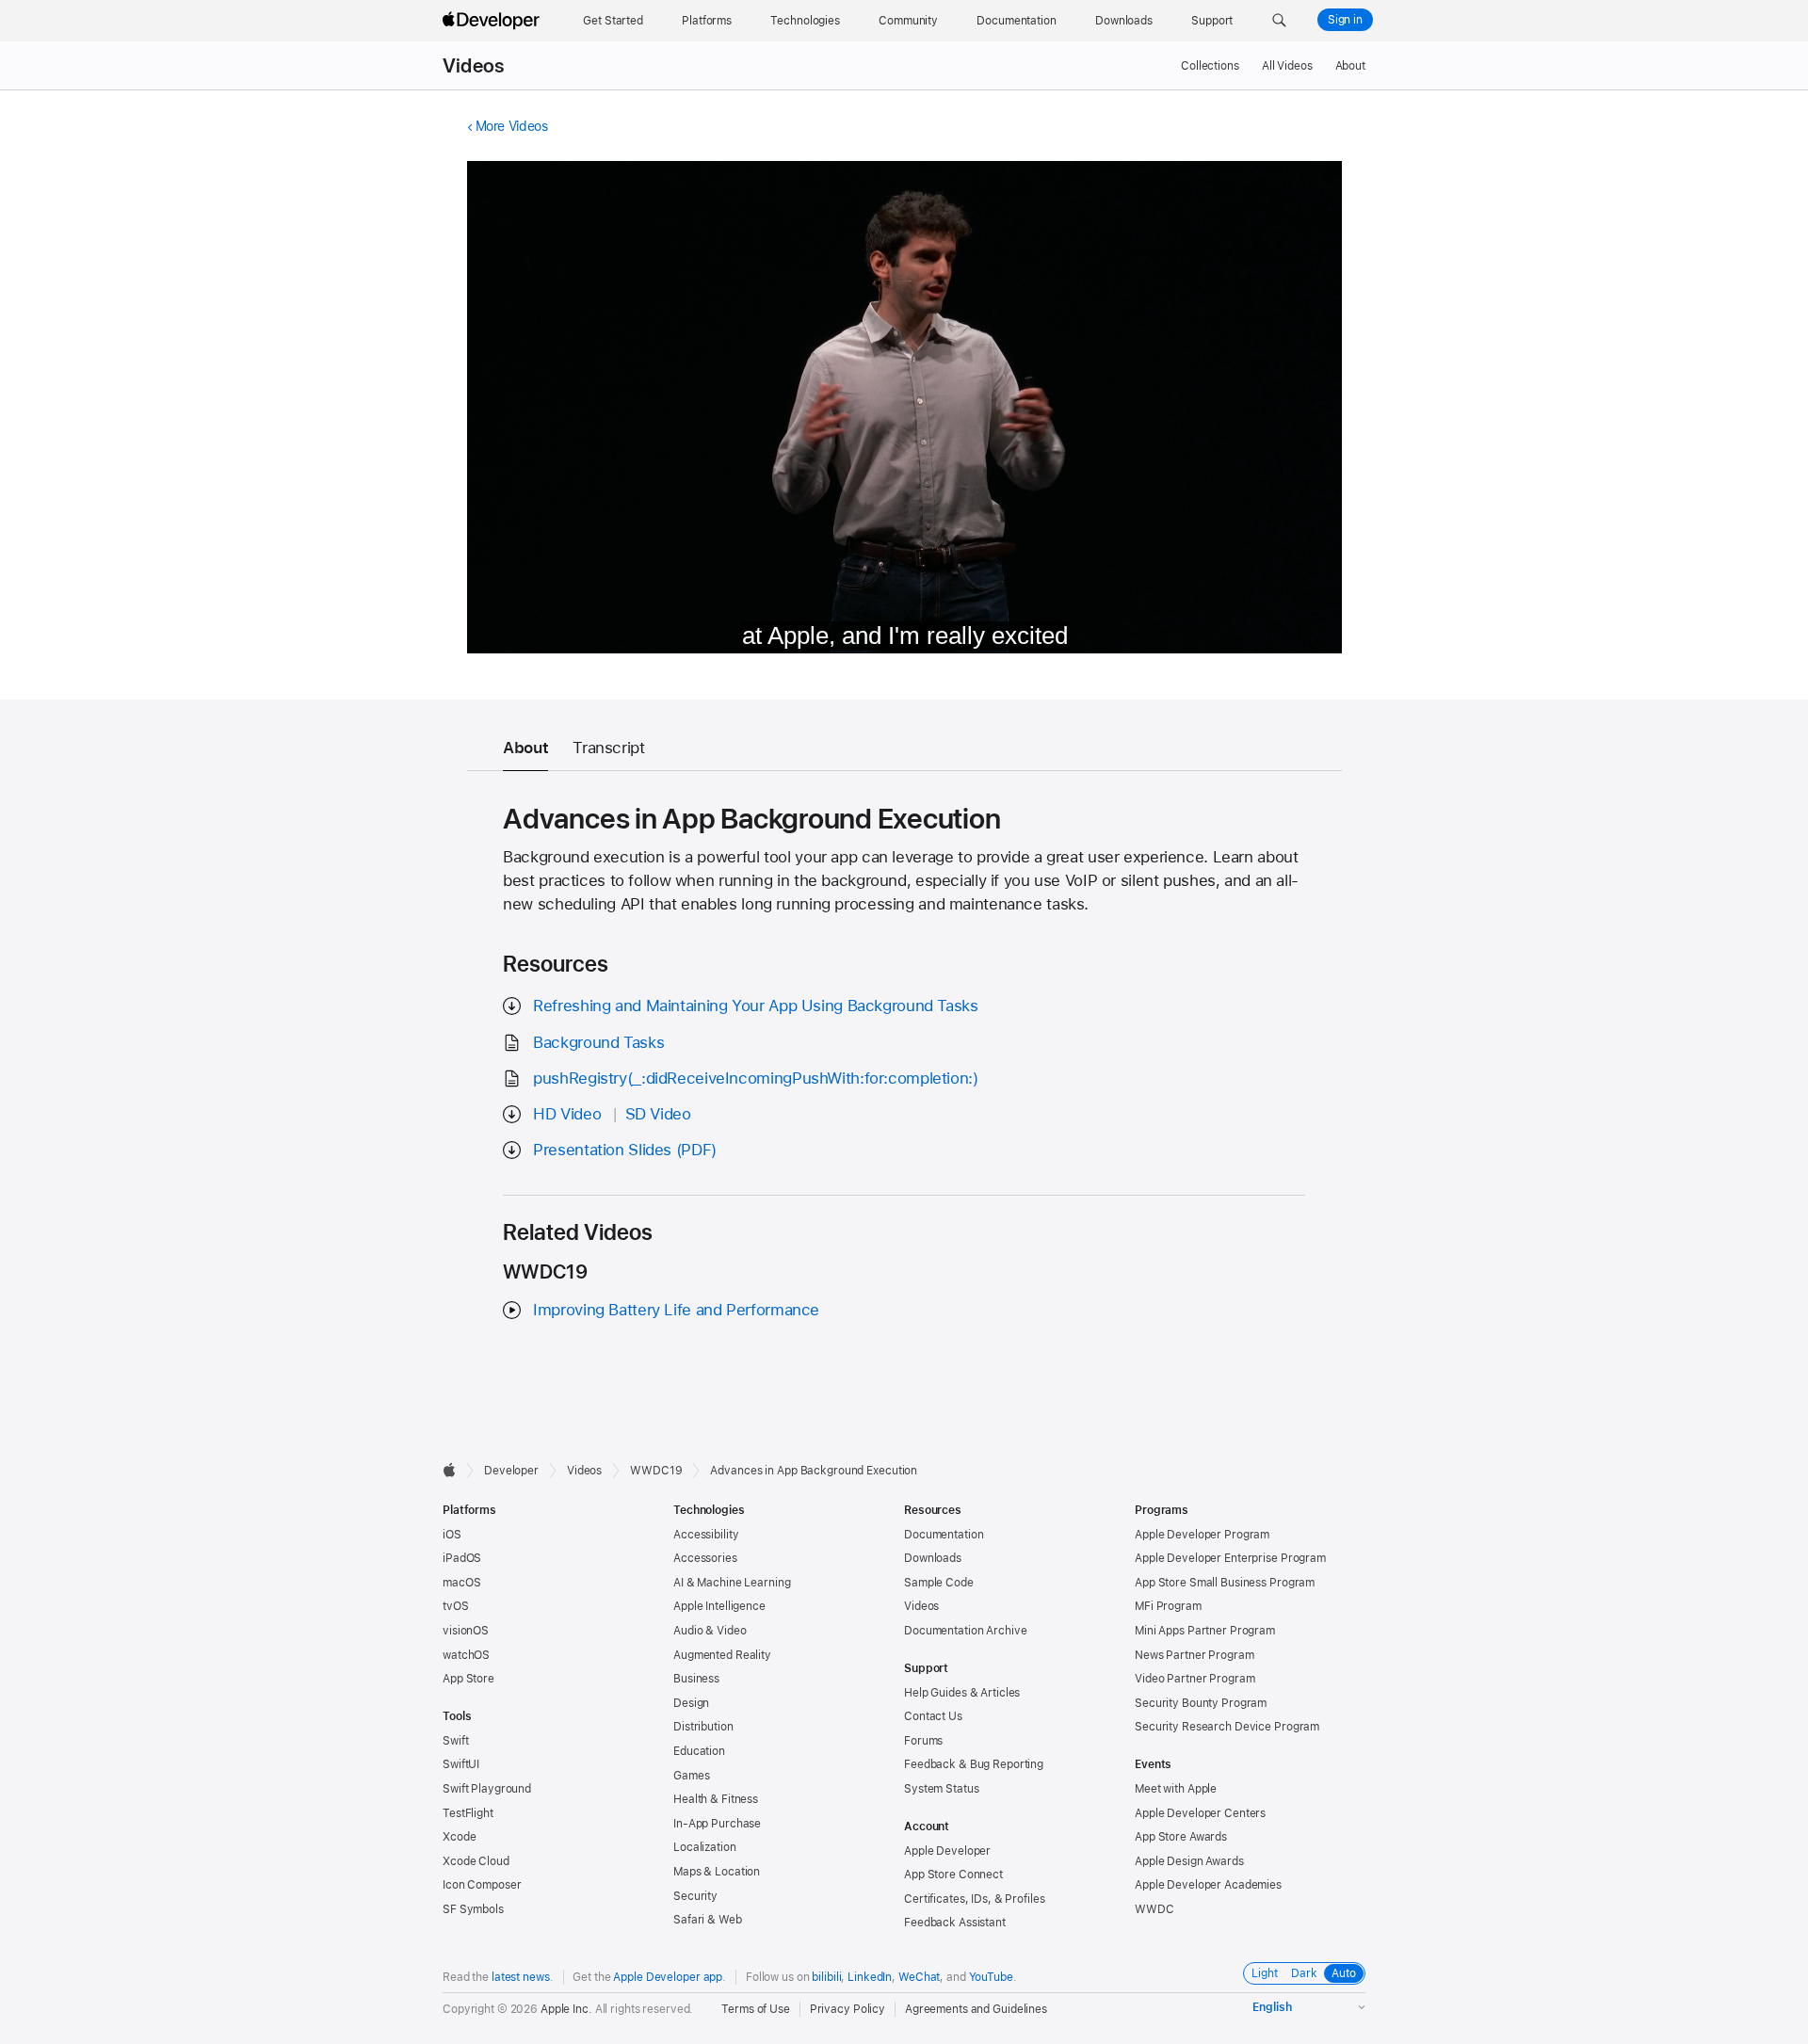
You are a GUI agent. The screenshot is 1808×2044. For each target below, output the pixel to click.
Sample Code (939, 1583)
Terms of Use (756, 2009)
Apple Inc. (566, 2009)
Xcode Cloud (476, 1861)
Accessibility (706, 1535)
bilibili (826, 1977)
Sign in (1345, 20)
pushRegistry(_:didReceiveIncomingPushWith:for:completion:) (755, 1078)
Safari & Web (708, 1920)
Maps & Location (717, 1872)
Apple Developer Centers (1200, 1813)
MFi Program (1168, 1606)
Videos (473, 66)
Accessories (705, 1558)
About (1350, 66)
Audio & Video (710, 1631)
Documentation (944, 1535)
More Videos (512, 126)
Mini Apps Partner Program (1205, 1631)
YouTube (991, 1977)
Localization (705, 1847)
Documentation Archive (965, 1631)
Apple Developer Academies (1208, 1885)
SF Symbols (473, 1909)
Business (696, 1679)
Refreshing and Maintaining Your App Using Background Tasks (755, 1006)
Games (691, 1776)
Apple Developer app (668, 1977)
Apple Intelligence (719, 1606)
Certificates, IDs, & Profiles (975, 1899)
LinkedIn (870, 1977)
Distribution (703, 1727)
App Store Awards (1181, 1837)
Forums (923, 1741)
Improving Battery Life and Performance (676, 1310)
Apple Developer (947, 1851)
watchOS (466, 1655)
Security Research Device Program (1227, 1727)
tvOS (456, 1606)
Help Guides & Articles (962, 1693)
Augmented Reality (722, 1655)
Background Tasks (598, 1042)
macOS (461, 1583)
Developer (511, 1471)
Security (695, 1896)
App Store (468, 1679)
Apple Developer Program (1202, 1535)
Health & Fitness (716, 1799)
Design (691, 1703)
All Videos (1287, 66)
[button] (1279, 21)
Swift (455, 1741)
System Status (941, 1789)
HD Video (567, 1114)
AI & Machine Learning (732, 1583)
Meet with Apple (1176, 1789)
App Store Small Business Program (1225, 1583)
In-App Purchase (717, 1824)
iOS (452, 1535)
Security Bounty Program (1201, 1703)
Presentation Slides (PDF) (625, 1150)
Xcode (459, 1837)
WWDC (1154, 1909)
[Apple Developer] (493, 21)
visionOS (466, 1631)
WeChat (919, 1977)
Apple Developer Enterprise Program (1230, 1558)
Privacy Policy (847, 2009)
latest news (521, 1977)
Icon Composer (482, 1885)
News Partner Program (1195, 1655)
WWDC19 (656, 1471)
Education (699, 1751)
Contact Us (933, 1716)
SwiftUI (461, 1764)
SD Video (658, 1114)
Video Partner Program (1195, 1679)
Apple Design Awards (1189, 1861)
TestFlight (468, 1813)
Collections (1210, 66)
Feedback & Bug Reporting (974, 1764)
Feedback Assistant (955, 1923)
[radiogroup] (1304, 1973)
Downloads (933, 1558)
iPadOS (462, 1558)
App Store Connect (953, 1875)
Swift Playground (487, 1789)
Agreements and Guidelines (976, 2009)
